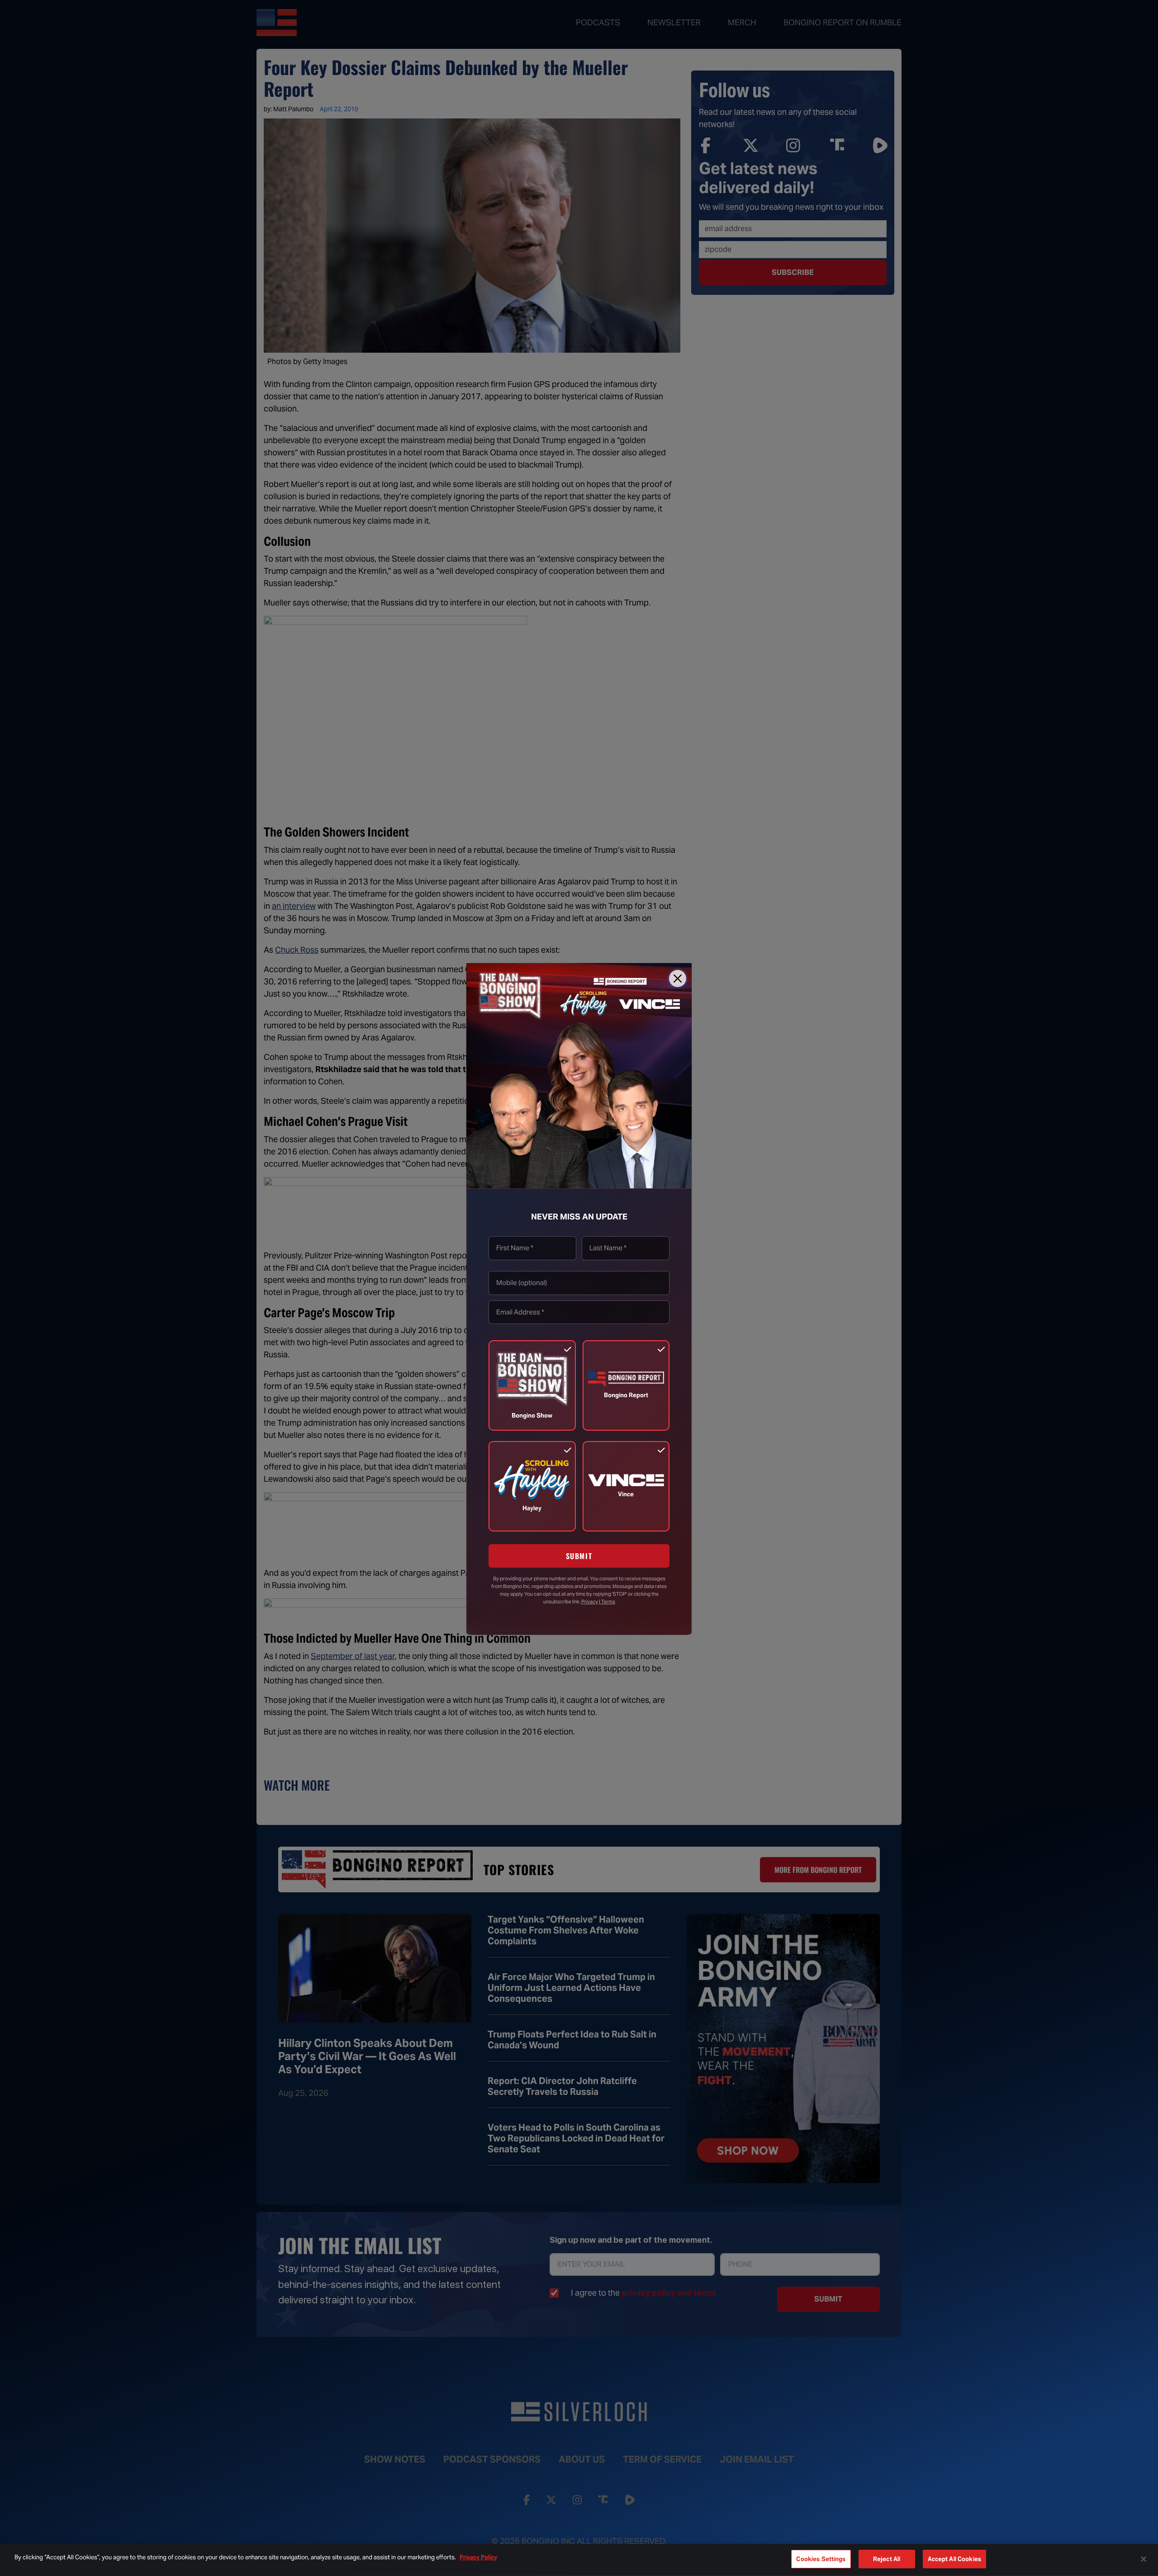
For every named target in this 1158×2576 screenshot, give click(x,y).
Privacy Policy (478, 2557)
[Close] (678, 978)
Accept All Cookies (954, 2559)
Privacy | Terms (598, 1601)
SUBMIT (579, 1556)
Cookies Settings (821, 2559)
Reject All (887, 2559)
